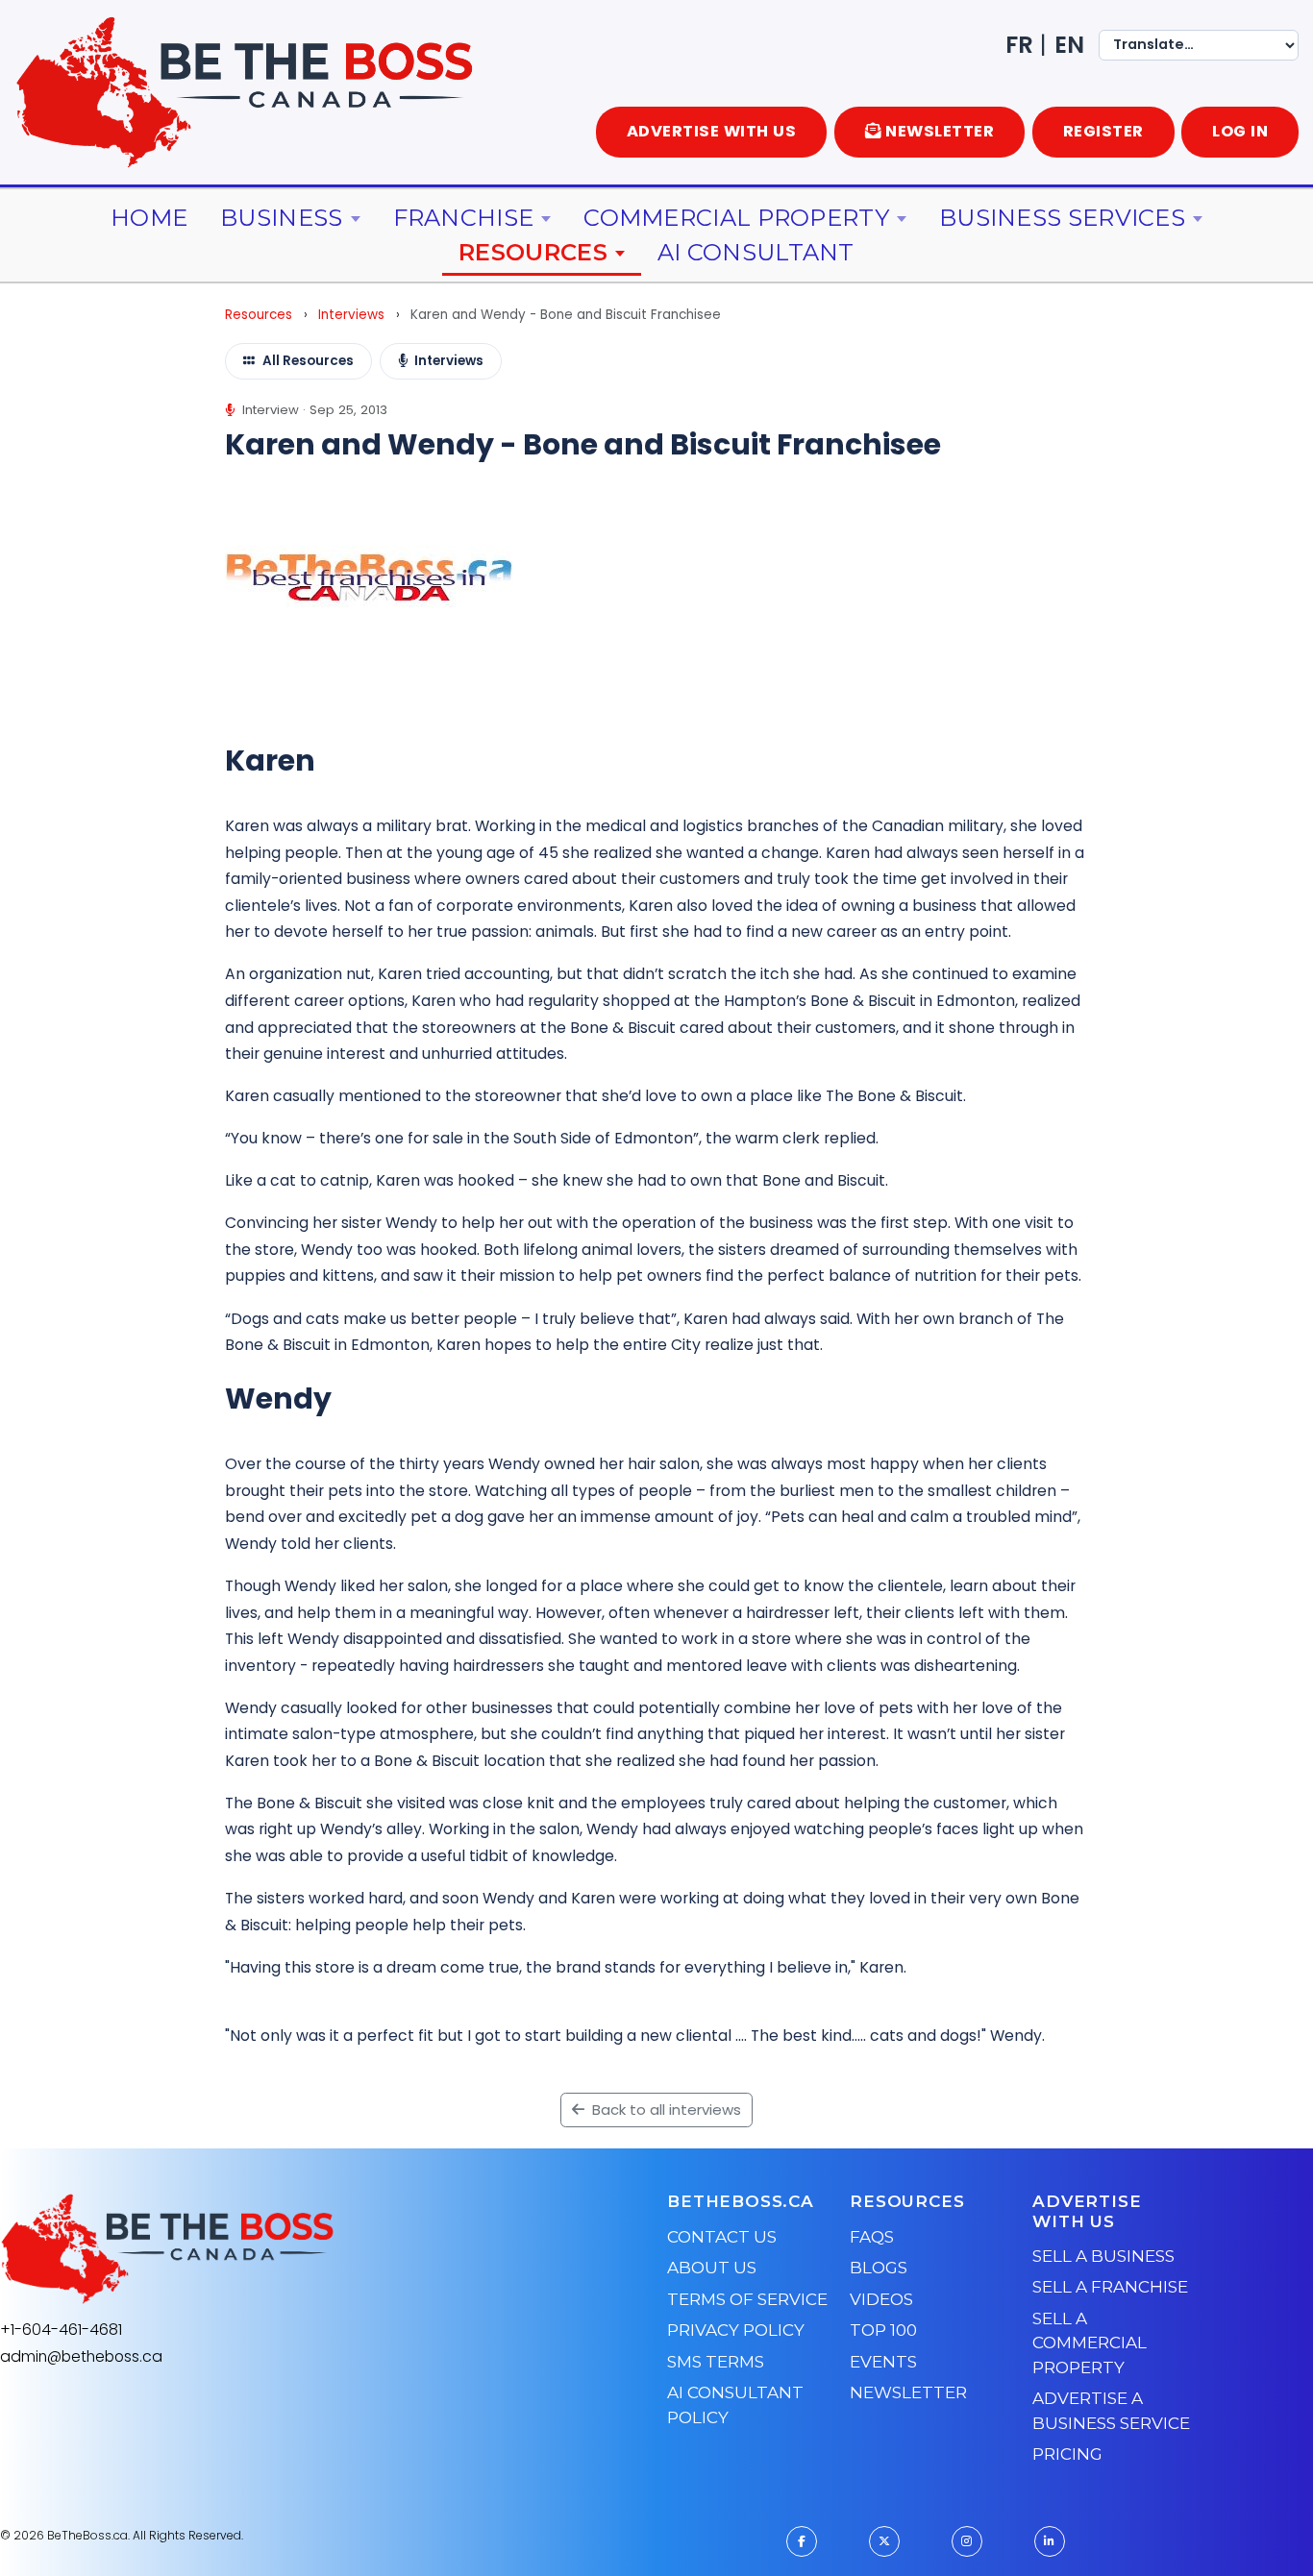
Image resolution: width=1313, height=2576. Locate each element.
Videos (881, 2299)
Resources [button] (533, 252)
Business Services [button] (1062, 218)
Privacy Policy (736, 2330)
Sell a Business (1103, 2256)
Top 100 (883, 2330)
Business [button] (281, 218)
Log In (1240, 131)
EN (1069, 45)
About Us (712, 2268)
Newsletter (908, 2392)
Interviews (351, 315)
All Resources (308, 361)
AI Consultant (756, 252)
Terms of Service (747, 2299)
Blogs (879, 2268)
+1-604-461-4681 (61, 2330)
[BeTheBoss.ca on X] (884, 2541)
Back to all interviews (665, 2110)
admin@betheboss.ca (81, 2356)
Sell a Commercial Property (1090, 2343)
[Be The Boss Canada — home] (287, 2249)
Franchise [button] (464, 218)
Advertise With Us (712, 131)
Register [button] (1103, 131)
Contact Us (722, 2237)
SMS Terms (716, 2362)
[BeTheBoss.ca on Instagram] (967, 2541)
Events (883, 2362)
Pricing (1067, 2454)
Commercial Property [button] (736, 218)
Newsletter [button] (940, 131)
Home (149, 218)
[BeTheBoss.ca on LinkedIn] (1050, 2541)
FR (1019, 45)
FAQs (872, 2237)
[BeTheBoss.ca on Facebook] (802, 2541)
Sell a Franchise (1110, 2287)
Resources (259, 315)
